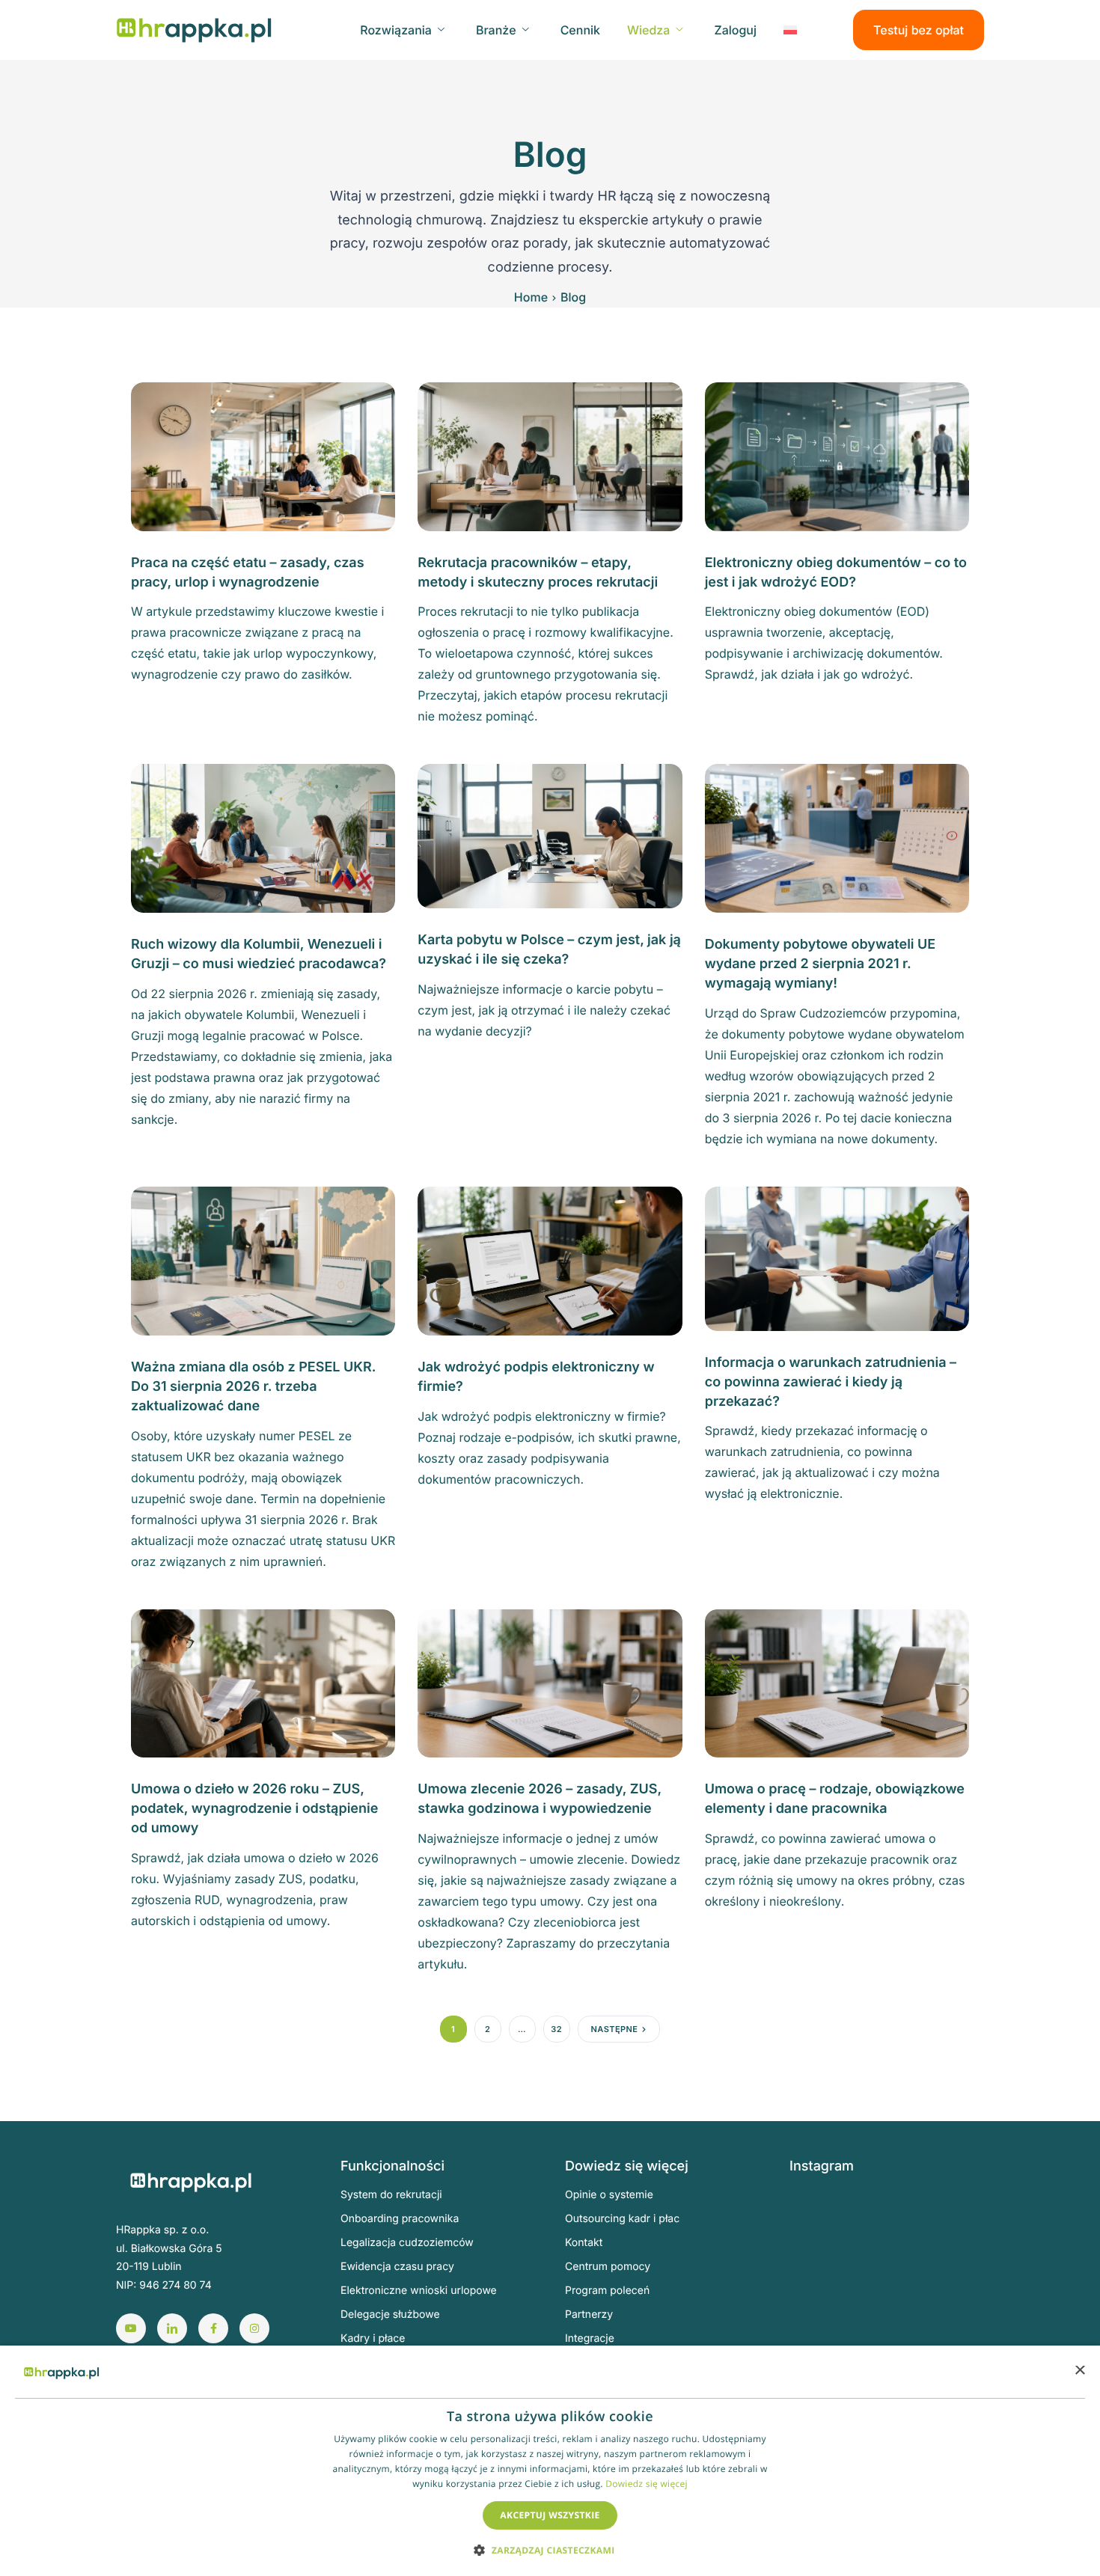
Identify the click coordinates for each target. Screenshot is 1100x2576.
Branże (496, 30)
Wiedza (648, 30)
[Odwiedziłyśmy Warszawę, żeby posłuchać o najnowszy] (958, 2335)
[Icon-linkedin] (172, 2328)
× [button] (1079, 2371)
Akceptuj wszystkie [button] (550, 2515)
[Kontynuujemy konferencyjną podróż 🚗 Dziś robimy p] (958, 2296)
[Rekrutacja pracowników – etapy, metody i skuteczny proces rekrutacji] (550, 456)
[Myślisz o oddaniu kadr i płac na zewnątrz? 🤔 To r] (890, 2217)
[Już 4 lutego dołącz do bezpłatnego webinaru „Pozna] (958, 2256)
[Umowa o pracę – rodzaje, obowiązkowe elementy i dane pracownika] (837, 1682)
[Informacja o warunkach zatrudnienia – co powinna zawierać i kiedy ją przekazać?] (837, 1258)
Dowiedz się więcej (647, 2484)
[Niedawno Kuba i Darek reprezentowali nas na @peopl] (822, 2335)
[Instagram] (254, 2328)
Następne (615, 2029)
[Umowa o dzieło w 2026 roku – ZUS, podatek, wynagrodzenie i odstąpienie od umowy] (263, 1682)
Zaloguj (735, 30)
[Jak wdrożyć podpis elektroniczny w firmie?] (550, 1260)
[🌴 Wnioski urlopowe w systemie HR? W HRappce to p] (890, 2256)
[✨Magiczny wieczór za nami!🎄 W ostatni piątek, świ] (890, 2296)
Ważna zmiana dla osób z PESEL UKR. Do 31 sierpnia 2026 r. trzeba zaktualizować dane (253, 1387)
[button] (550, 2549)
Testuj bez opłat (919, 30)
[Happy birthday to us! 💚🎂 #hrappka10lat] (822, 2296)
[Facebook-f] (213, 2328)
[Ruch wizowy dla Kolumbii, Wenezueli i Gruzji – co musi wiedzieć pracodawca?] (263, 837)
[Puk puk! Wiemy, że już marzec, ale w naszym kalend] (822, 2217)
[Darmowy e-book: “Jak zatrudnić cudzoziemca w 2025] (958, 2217)
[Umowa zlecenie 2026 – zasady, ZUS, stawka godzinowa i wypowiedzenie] (550, 1682)
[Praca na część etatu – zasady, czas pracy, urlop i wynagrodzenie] (263, 456)
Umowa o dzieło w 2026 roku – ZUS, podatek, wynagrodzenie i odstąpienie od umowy (254, 1809)
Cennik (580, 30)
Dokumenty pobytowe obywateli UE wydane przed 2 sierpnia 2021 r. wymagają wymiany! (821, 964)
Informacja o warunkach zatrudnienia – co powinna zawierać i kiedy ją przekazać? (831, 1382)
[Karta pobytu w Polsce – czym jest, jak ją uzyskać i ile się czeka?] (550, 835)
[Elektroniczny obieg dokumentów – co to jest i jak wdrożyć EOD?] (837, 456)
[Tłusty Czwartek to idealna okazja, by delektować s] (822, 2256)
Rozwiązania (396, 30)
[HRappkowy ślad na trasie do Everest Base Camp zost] (890, 2335)
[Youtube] (131, 2328)
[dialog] (550, 2461)
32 (556, 2029)
